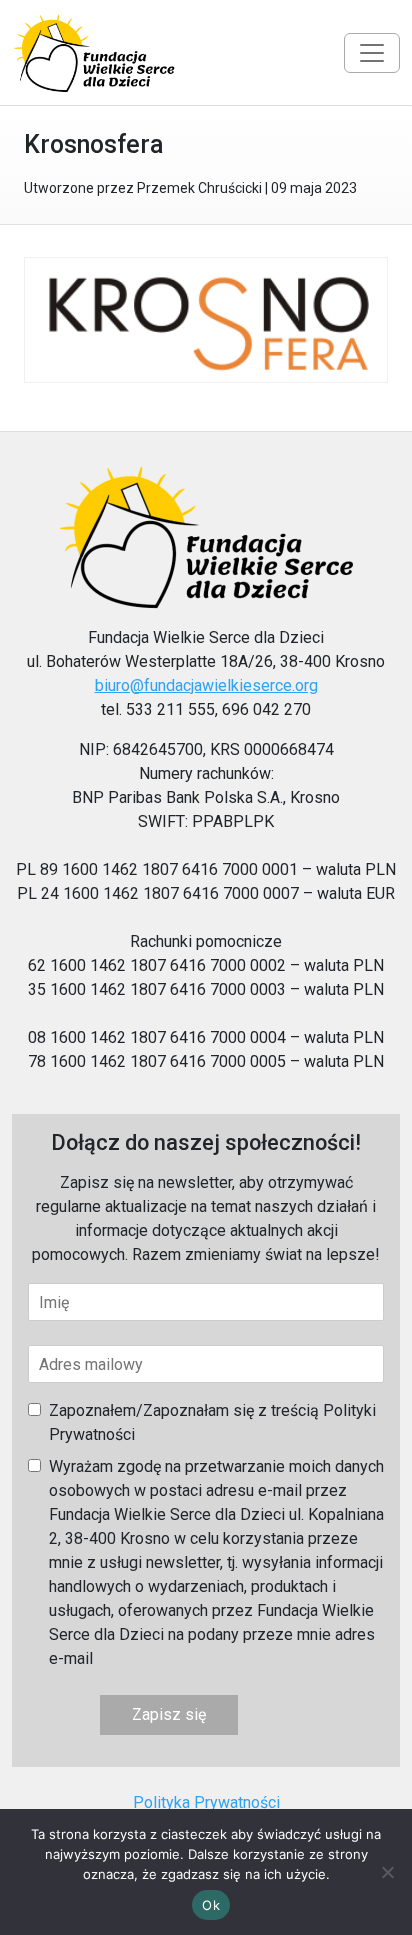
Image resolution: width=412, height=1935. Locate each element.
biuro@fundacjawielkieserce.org (206, 685)
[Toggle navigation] (372, 53)
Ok (211, 1905)
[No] (387, 1872)
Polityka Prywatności (206, 1802)
